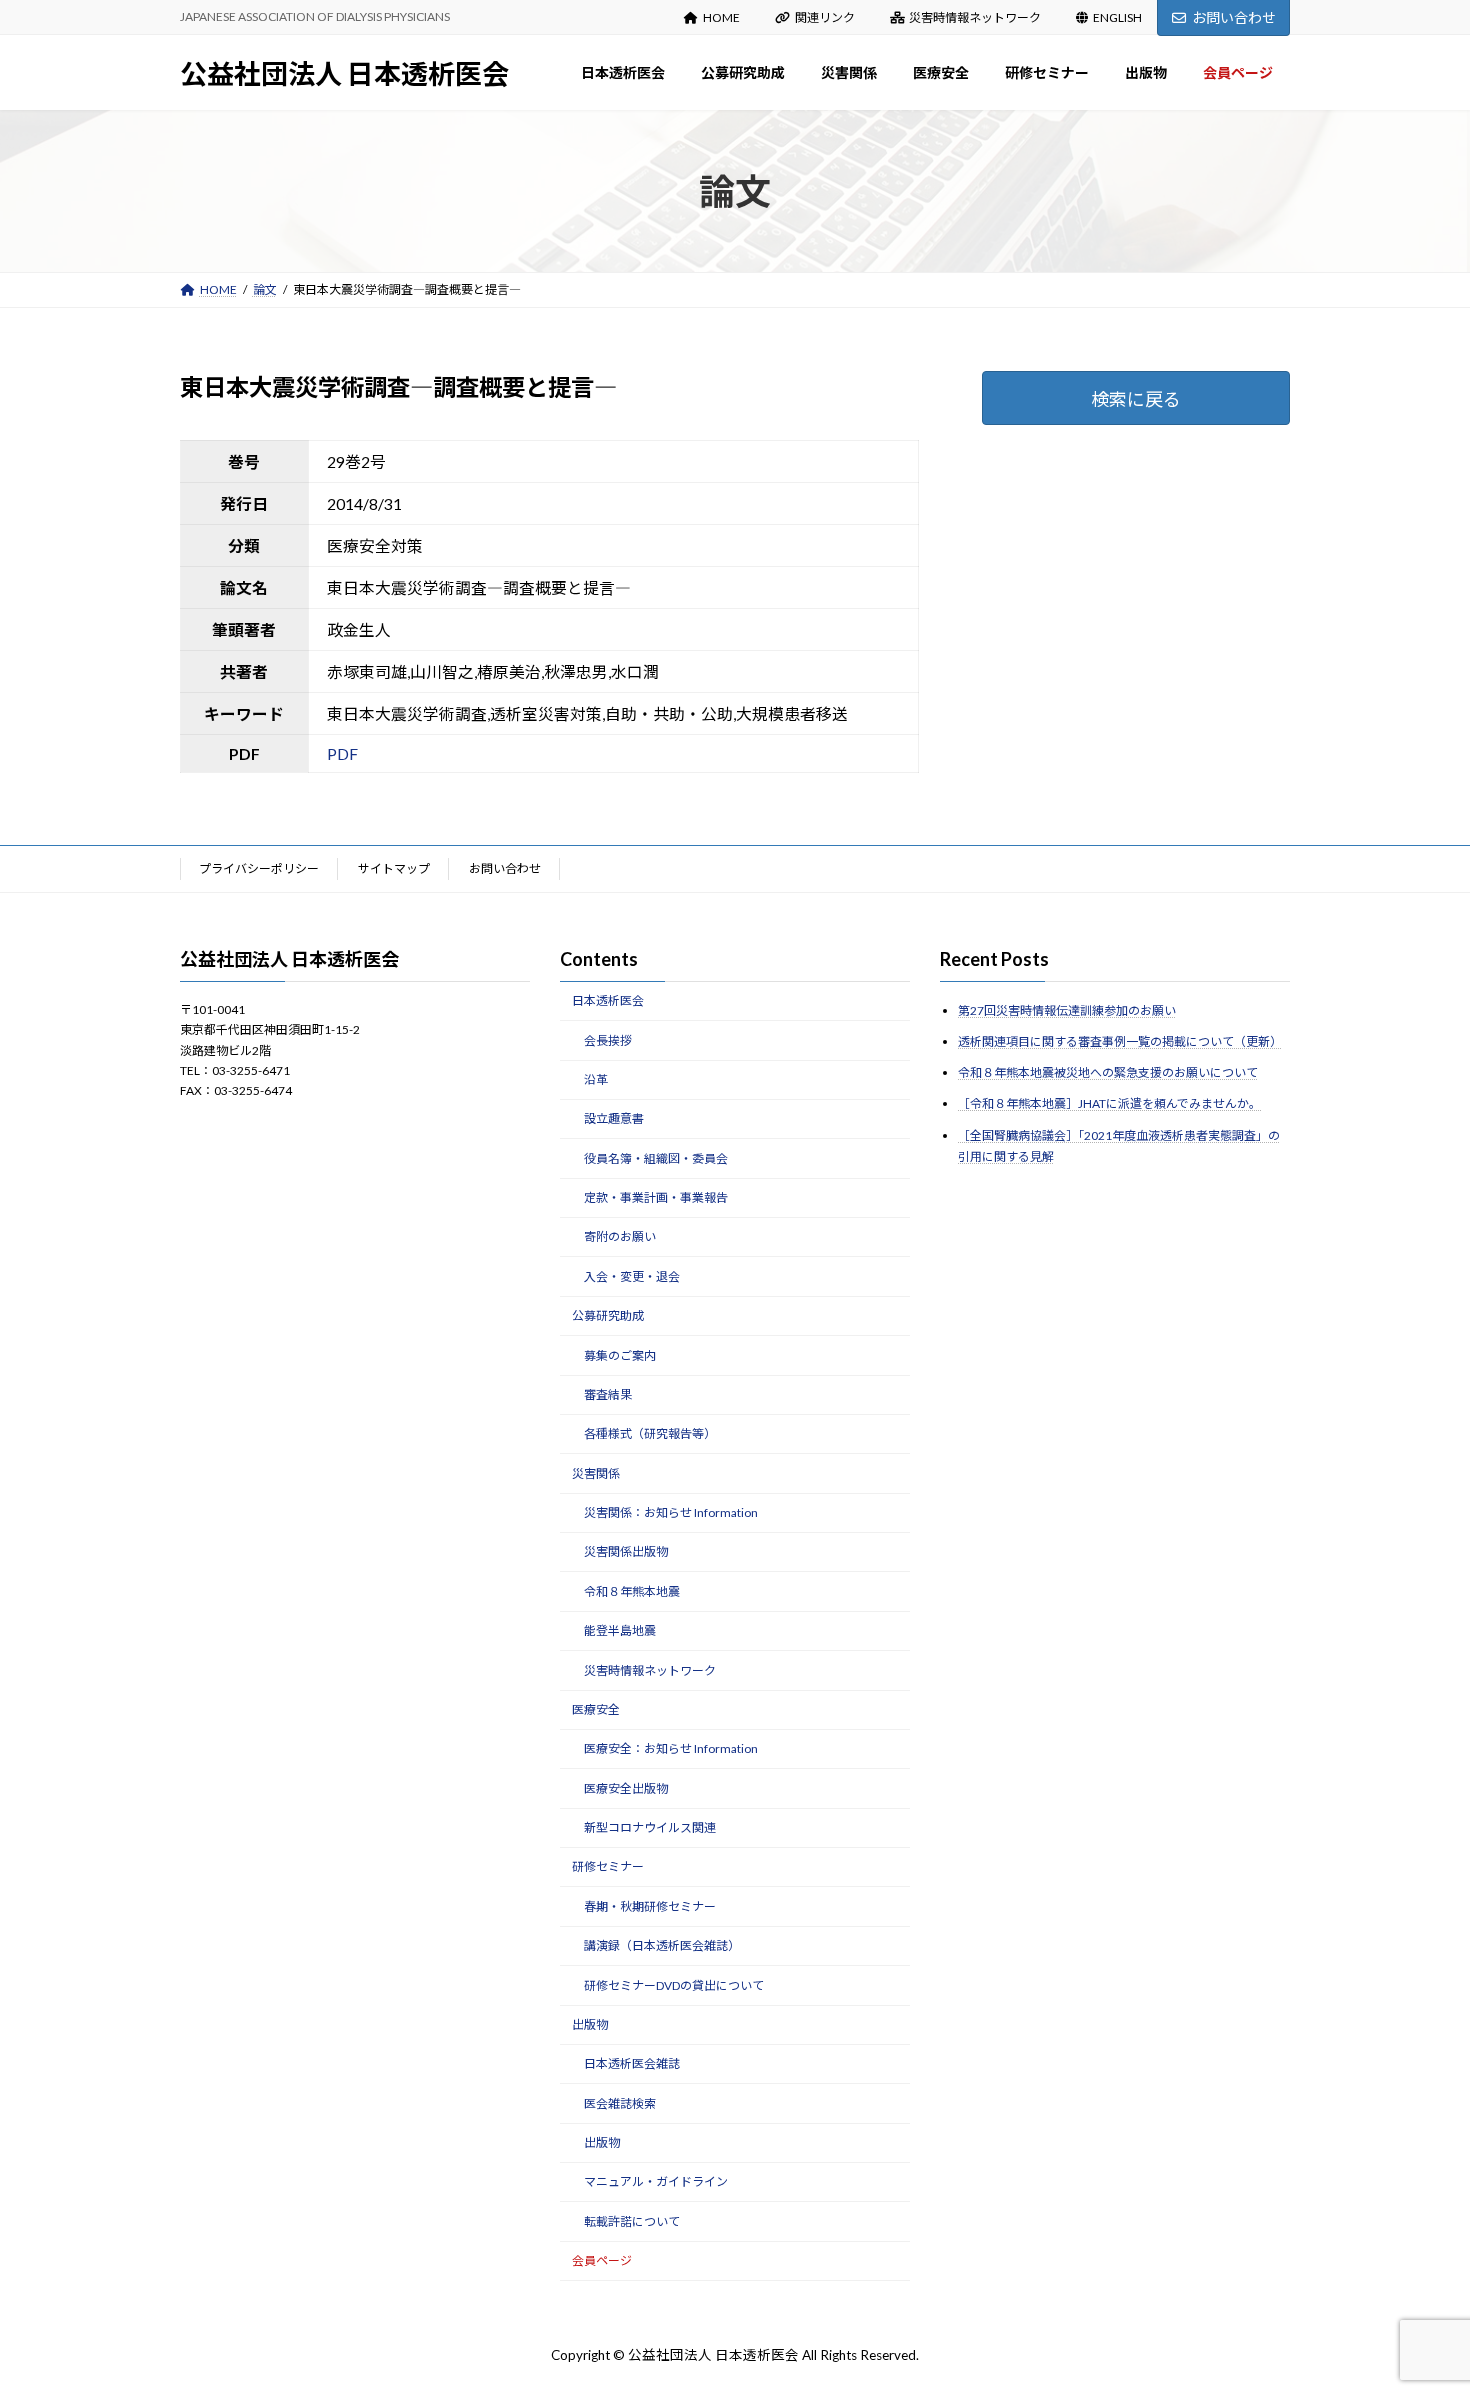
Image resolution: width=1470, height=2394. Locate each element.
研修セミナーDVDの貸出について (674, 1984)
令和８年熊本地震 (632, 1591)
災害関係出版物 (626, 1551)
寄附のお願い (620, 1236)
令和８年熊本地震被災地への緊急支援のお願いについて (1108, 1072)
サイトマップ (394, 868)
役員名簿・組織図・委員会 (656, 1157)
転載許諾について (632, 2221)
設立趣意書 (614, 1118)
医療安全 (596, 1709)
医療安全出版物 (626, 1787)
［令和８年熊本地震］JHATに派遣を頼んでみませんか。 (1109, 1103)
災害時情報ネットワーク (975, 17)
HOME (721, 17)
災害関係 (596, 1472)
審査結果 (608, 1394)
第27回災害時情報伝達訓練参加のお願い (1067, 1010)
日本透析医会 (608, 1000)
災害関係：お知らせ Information (671, 1512)
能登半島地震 (620, 1630)
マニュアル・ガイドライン (656, 2181)
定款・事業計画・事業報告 (656, 1197)
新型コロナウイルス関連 (650, 1827)
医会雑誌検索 (620, 2102)
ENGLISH (1117, 17)
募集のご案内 (620, 1354)
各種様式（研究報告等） (650, 1433)
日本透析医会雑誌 (632, 2063)
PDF (342, 753)
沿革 (596, 1079)
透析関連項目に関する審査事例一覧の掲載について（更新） (1120, 1041)
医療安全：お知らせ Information (671, 1748)
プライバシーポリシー (259, 868)
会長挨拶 (608, 1039)
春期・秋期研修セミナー (650, 1906)
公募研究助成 (608, 1315)
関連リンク (825, 17)
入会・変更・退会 (632, 1276)
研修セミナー (608, 1866)
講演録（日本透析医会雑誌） (662, 1945)
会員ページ (602, 2260)
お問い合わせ (1234, 17)
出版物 (590, 2024)
